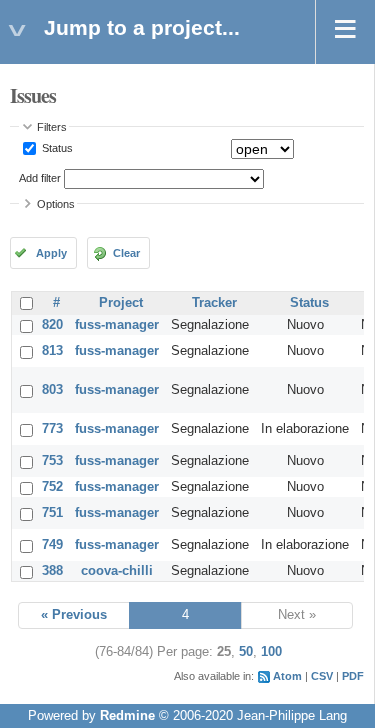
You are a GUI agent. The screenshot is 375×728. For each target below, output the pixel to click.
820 (52, 325)
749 (52, 545)
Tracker (214, 303)
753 (52, 461)
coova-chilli (117, 571)
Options (56, 204)
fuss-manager (117, 325)
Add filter (40, 178)
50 (246, 652)
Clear (126, 253)
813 (52, 351)
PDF (353, 676)
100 (271, 652)
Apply (51, 253)
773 (52, 429)
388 (52, 571)
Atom (287, 676)
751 (52, 513)
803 (52, 390)
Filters (52, 127)
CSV (322, 676)
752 (52, 487)
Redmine (127, 716)
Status (56, 148)
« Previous (74, 615)
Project (121, 303)
